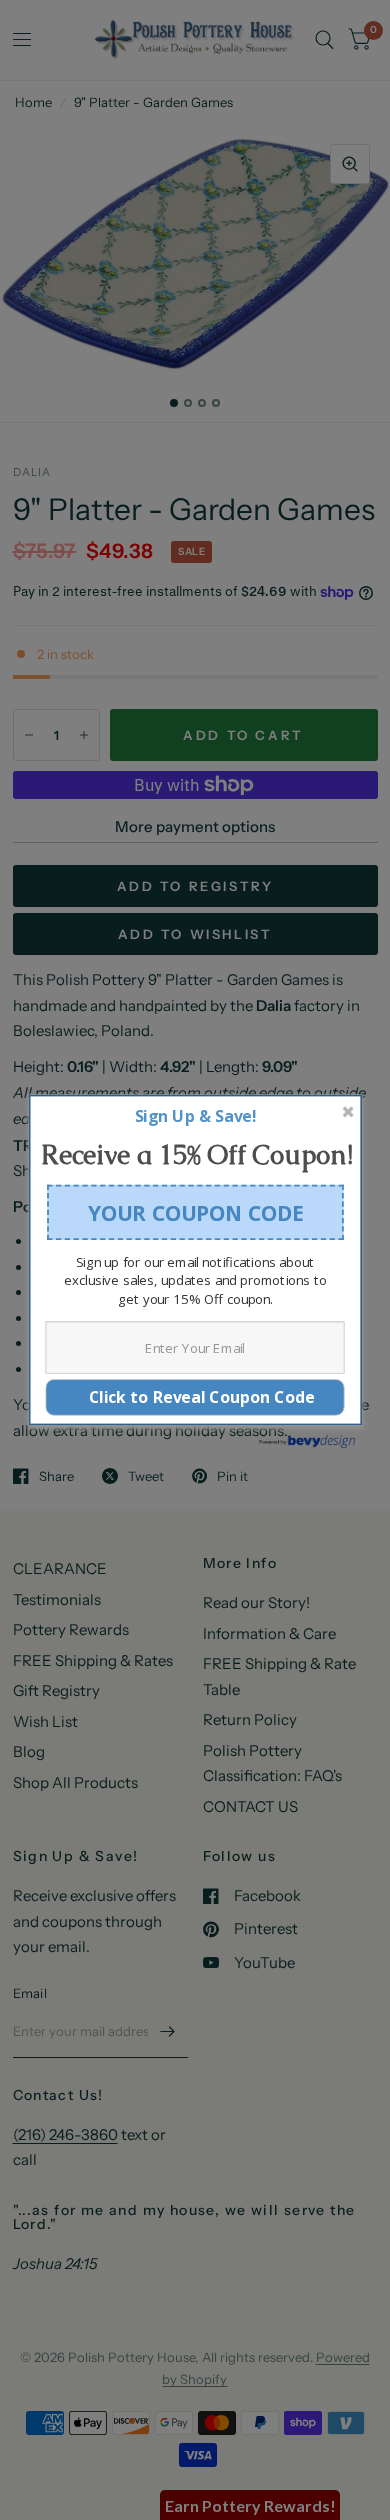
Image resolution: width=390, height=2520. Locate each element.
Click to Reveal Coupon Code (195, 1396)
